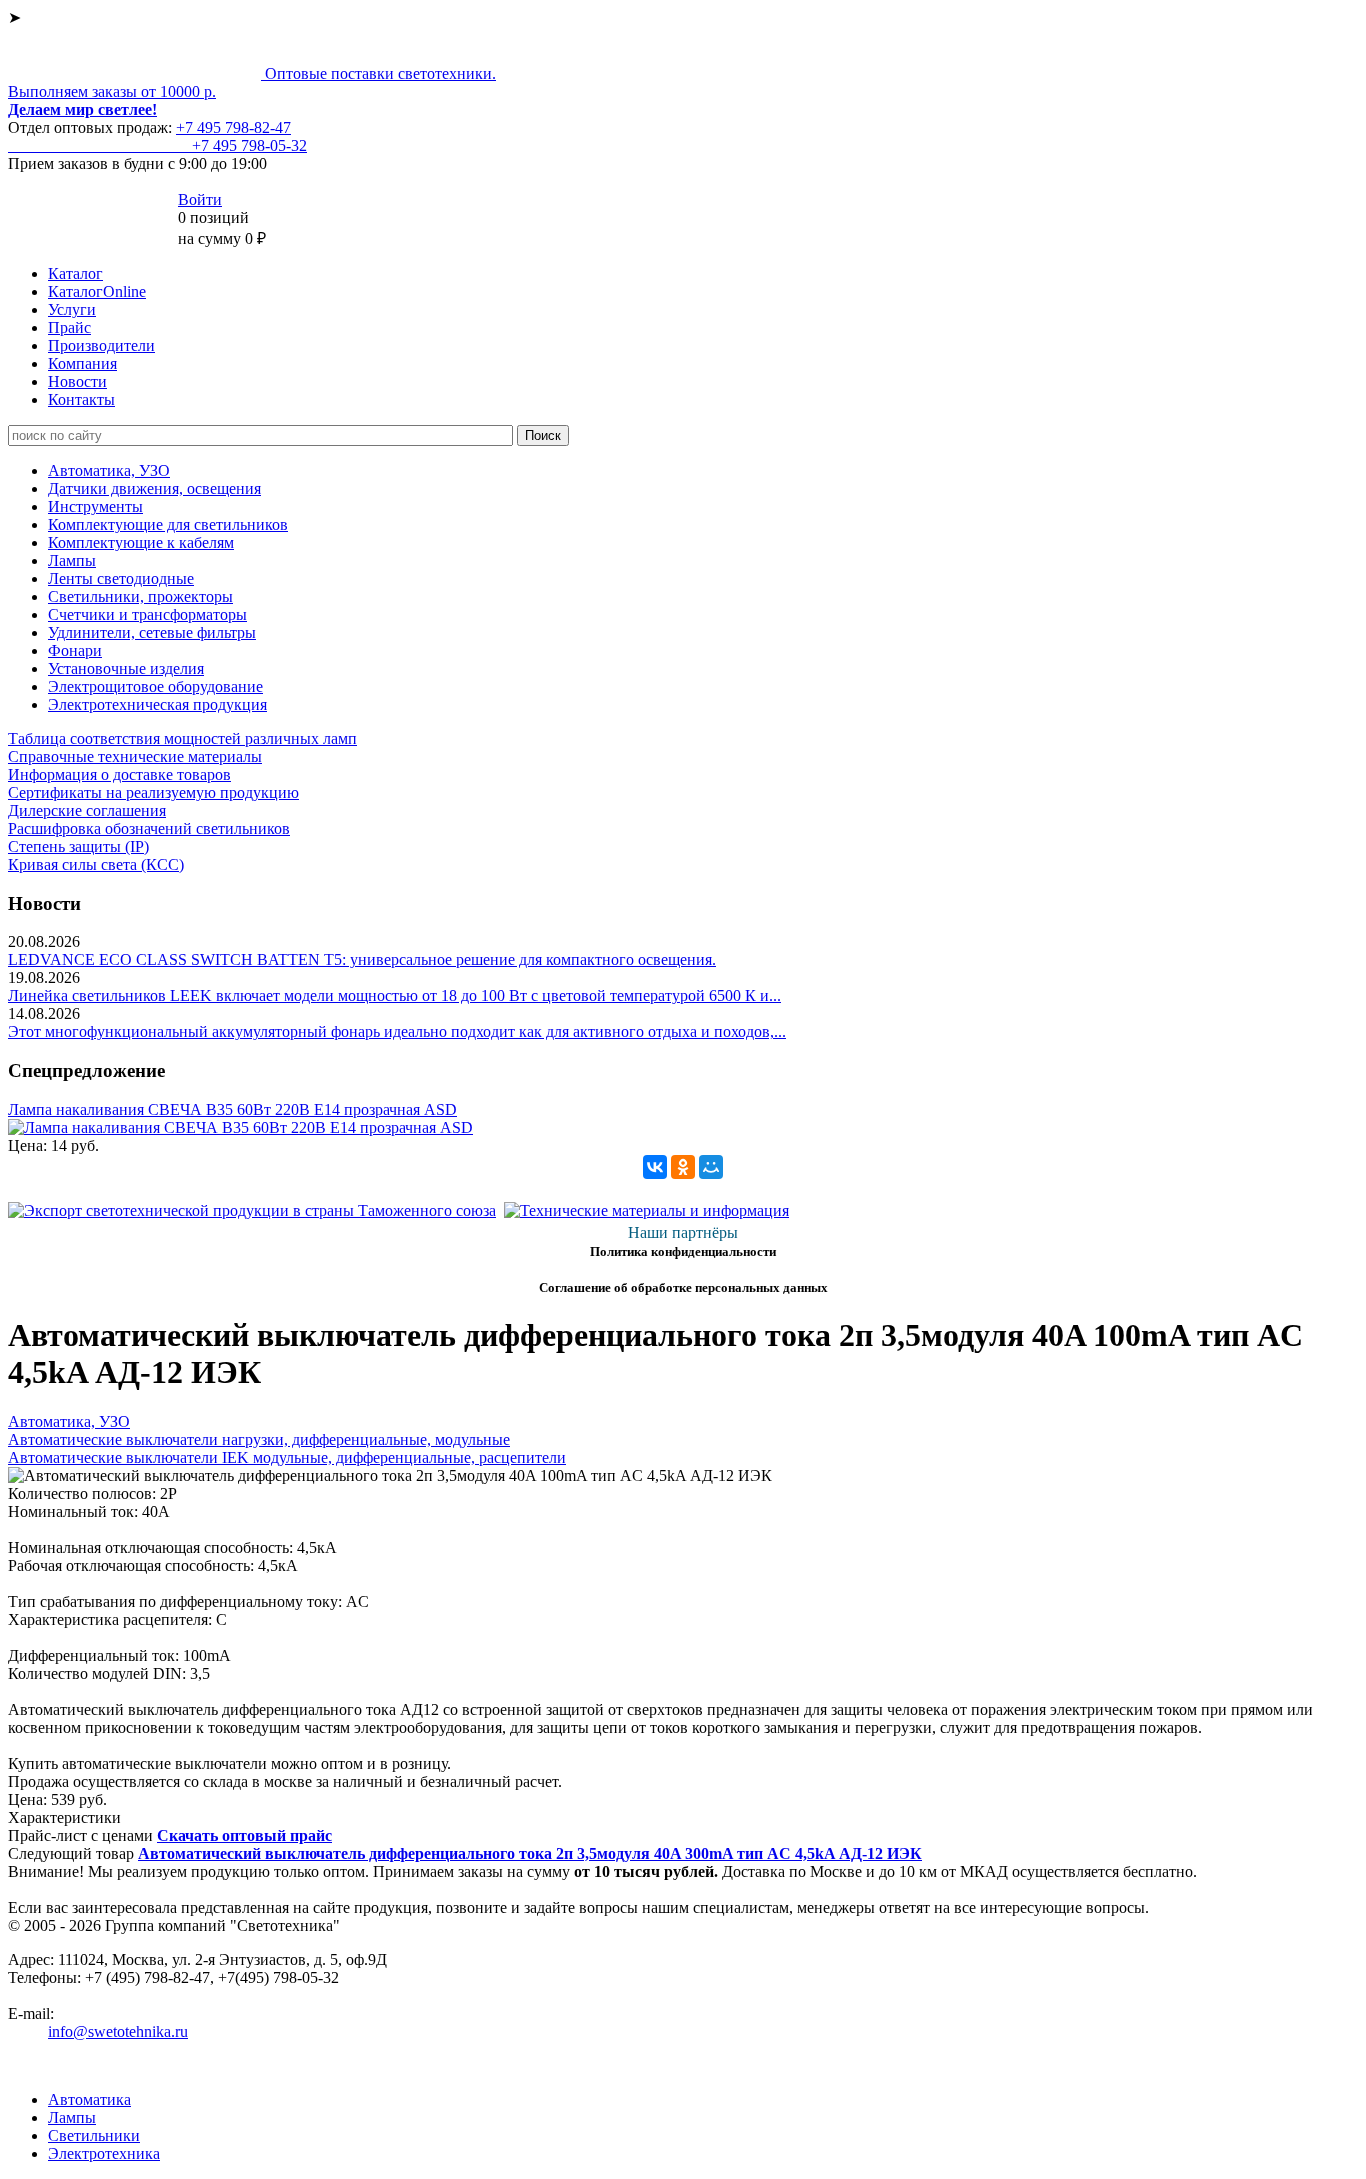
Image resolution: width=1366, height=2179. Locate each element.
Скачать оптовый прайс (244, 1835)
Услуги (72, 309)
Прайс (69, 327)
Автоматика (89, 2099)
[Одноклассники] (683, 1167)
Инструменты (95, 506)
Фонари (75, 650)
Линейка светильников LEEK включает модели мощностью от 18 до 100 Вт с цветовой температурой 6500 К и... (394, 995)
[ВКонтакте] (655, 1167)
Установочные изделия (126, 668)
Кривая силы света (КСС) (96, 864)
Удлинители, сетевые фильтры (152, 632)
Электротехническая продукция (157, 704)
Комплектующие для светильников (168, 524)
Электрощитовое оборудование (155, 686)
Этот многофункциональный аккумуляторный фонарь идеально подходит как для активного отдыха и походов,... (397, 1031)
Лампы (72, 560)
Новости (77, 381)
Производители (101, 345)
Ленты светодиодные (121, 578)
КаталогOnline (97, 291)
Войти (200, 199)
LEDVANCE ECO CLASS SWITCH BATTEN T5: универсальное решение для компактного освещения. (362, 959)
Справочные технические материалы (135, 756)
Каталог (75, 273)
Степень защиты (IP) (78, 846)
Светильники (94, 2135)
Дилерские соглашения (87, 810)
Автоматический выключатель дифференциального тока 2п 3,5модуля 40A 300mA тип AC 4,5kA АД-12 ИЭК (530, 1853)
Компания (82, 363)
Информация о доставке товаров (119, 774)
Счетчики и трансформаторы (147, 614)
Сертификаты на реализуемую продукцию (153, 792)
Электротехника (104, 2153)
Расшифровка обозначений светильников (149, 828)
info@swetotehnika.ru (118, 2031)
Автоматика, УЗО (109, 470)
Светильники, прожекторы (140, 596)
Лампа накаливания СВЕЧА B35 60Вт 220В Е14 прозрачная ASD (232, 1109)
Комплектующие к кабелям (141, 542)
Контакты (81, 399)
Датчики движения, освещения (154, 488)
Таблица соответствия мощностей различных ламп (182, 738)
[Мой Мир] (711, 1167)
